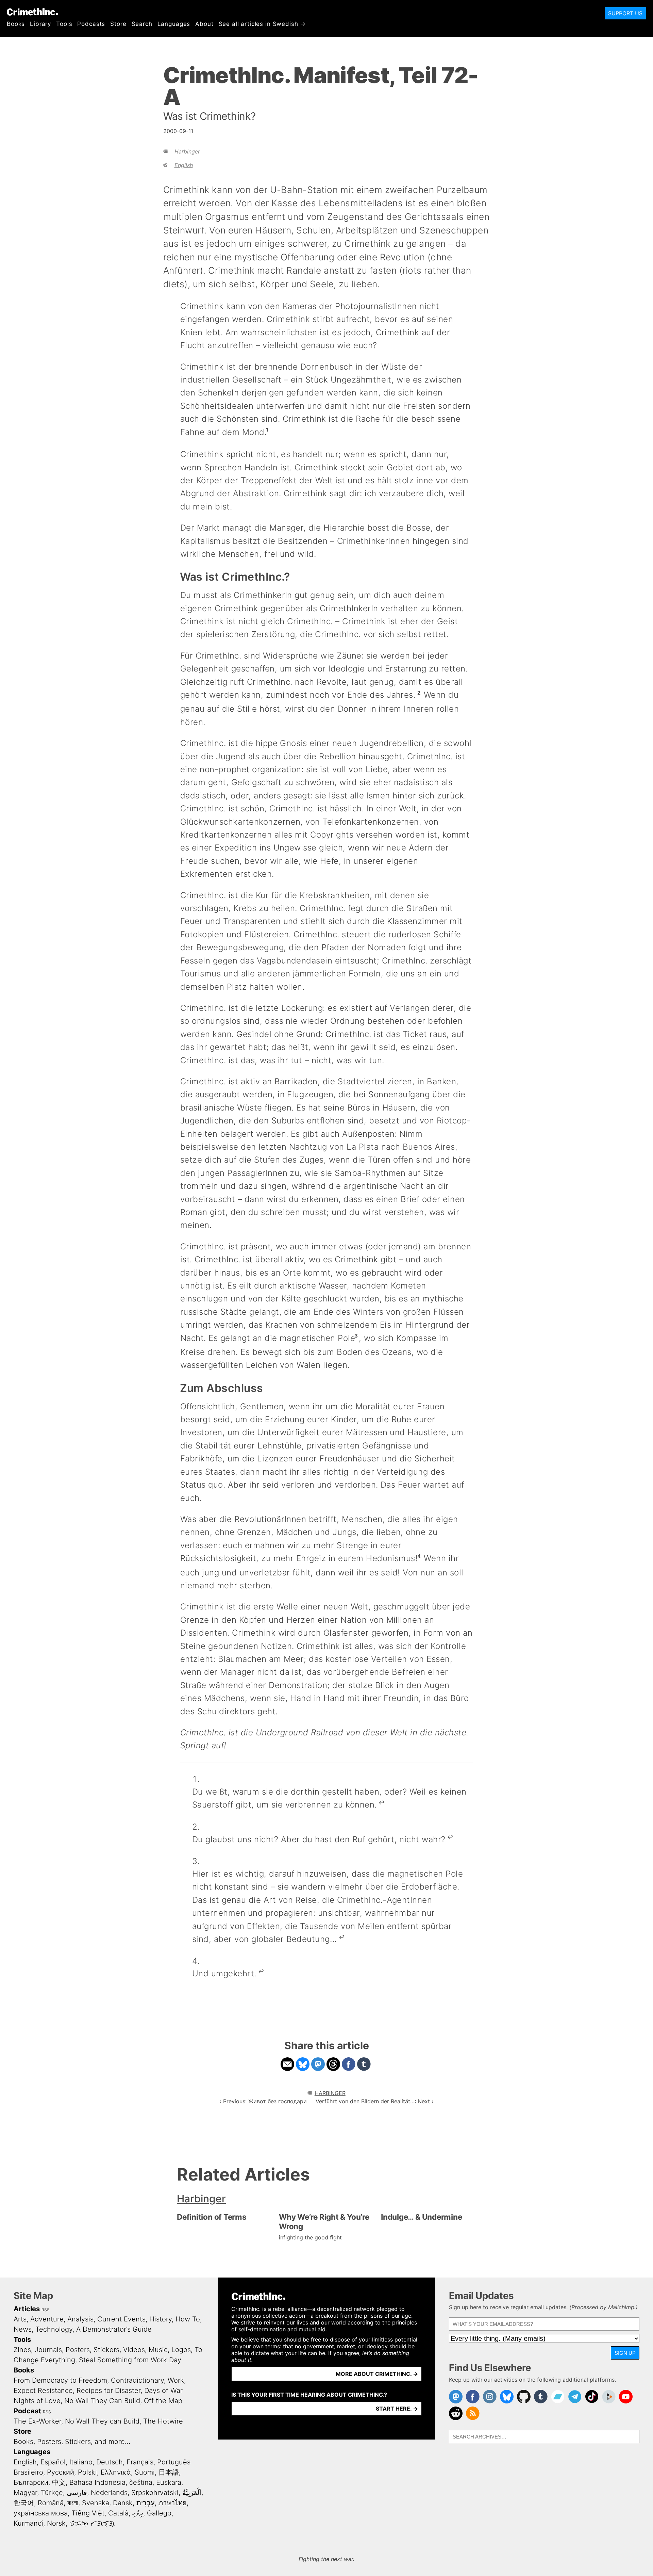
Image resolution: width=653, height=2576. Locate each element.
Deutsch (110, 2462)
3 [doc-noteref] (356, 1336)
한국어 (24, 2503)
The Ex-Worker (37, 2421)
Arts (20, 2319)
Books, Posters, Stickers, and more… (72, 2442)
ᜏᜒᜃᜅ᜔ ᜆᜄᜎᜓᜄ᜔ (92, 2523)
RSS (46, 2310)
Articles (27, 2309)
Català (118, 2513)
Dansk (123, 2503)
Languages (174, 24)
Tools (64, 24)
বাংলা (73, 2503)
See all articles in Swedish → (262, 24)
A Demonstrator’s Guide (114, 2329)
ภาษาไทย (173, 2503)
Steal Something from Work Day (130, 2360)
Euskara (169, 2482)
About (204, 24)
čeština (141, 2482)
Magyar (25, 2493)
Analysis (80, 2319)
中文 (59, 2482)
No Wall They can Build (102, 2421)
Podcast (27, 2411)
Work (176, 2380)
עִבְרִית (146, 2503)
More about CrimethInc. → (377, 2374)
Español (53, 2462)
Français (140, 2462)
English (184, 165)
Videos (134, 2350)
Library (40, 24)
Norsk (56, 2523)
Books (16, 24)
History (161, 2319)
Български (31, 2482)
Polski (87, 2472)
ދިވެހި (138, 2513)
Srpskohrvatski (155, 2493)
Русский (61, 2472)
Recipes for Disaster (108, 2391)
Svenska (96, 2503)
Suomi (145, 2472)
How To (188, 2319)
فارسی (77, 2493)
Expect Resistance (43, 2391)
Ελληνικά (116, 2472)
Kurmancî (28, 2523)
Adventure (47, 2319)
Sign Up (625, 2353)
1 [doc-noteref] (267, 430)
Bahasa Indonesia (97, 2482)
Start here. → (397, 2409)
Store (118, 24)
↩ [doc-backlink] (381, 1803)
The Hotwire (163, 2421)
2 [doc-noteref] (419, 693)
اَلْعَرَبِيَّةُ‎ (192, 2493)
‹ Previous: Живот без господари (263, 2101)
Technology (54, 2329)
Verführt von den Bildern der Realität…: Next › (375, 2101)
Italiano (81, 2462)
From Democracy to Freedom (60, 2380)
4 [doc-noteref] (419, 1556)
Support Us (625, 13)
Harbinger (187, 151)
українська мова (41, 2513)
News (23, 2329)
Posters (78, 2350)
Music (158, 2350)
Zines (22, 2350)
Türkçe (52, 2493)
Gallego (159, 2513)
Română (51, 2503)
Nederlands (109, 2493)
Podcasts (91, 24)
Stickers (106, 2350)
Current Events (121, 2319)
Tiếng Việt (88, 2513)
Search (142, 24)
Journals (48, 2350)
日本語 (169, 2472)
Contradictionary (137, 2380)
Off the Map (163, 2401)
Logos (181, 2350)
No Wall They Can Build (102, 2401)
